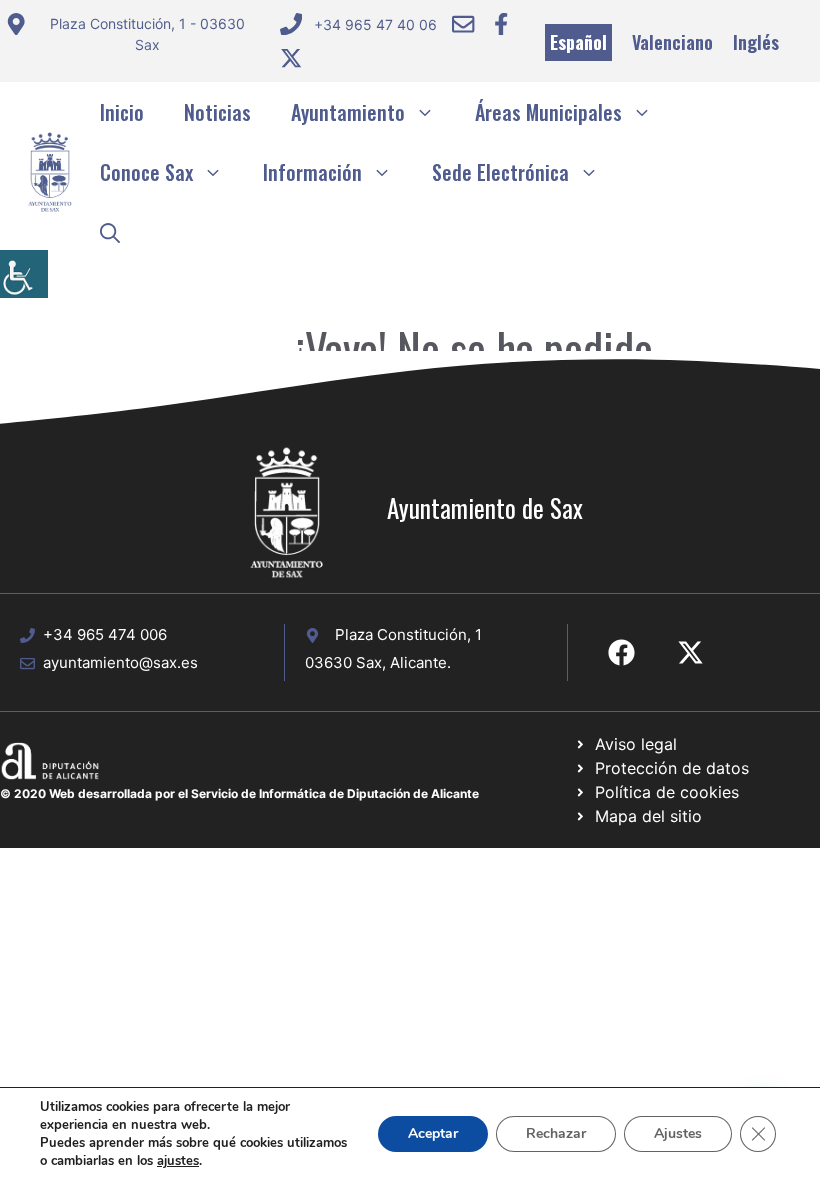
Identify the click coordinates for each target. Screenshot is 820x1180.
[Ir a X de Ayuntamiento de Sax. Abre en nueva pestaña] (690, 652)
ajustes (178, 1161)
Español (578, 42)
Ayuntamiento (348, 112)
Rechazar (556, 1133)
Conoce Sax (146, 172)
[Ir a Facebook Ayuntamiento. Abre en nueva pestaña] (501, 24)
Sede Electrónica (500, 172)
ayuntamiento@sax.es (120, 662)
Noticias (217, 112)
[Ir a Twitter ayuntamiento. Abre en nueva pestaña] (291, 58)
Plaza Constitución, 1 (408, 634)
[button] (110, 232)
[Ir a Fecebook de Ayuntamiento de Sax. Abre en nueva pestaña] (621, 652)
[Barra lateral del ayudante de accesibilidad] (24, 274)
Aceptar (433, 1133)
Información (312, 172)
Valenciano (672, 42)
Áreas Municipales (548, 112)
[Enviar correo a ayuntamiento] (463, 24)
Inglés (756, 42)
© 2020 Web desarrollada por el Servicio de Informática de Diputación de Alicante (239, 793)
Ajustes (678, 1133)
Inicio (122, 112)
